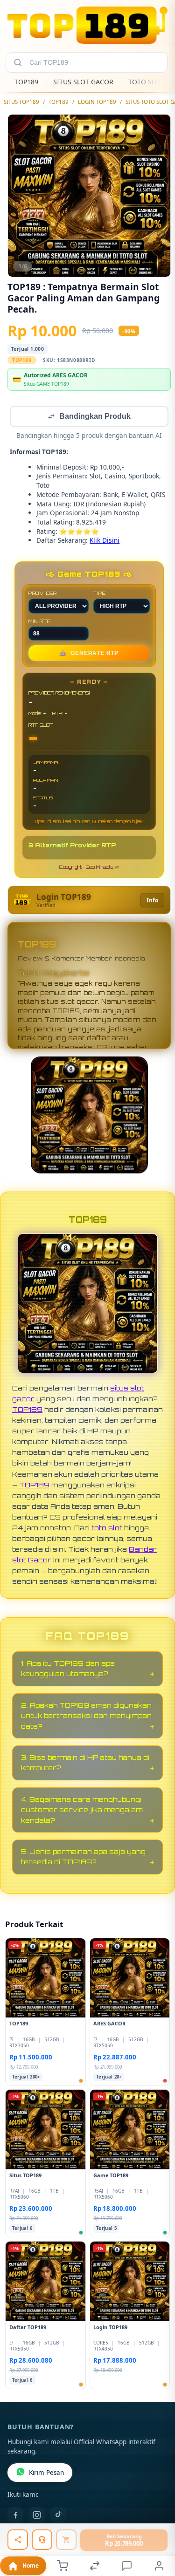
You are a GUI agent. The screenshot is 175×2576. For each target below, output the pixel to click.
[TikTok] (58, 2516)
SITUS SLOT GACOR (83, 82)
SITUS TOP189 (21, 102)
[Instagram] (37, 2516)
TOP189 (26, 82)
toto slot (107, 1528)
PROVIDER (43, 594)
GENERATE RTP (89, 654)
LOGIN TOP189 (97, 102)
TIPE (100, 594)
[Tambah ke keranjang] (66, 2540)
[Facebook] (15, 2516)
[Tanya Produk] (42, 2540)
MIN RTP (40, 622)
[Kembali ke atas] (157, 2514)
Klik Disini (105, 541)
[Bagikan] (18, 2540)
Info (152, 901)
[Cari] (18, 62)
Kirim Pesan (46, 2474)
